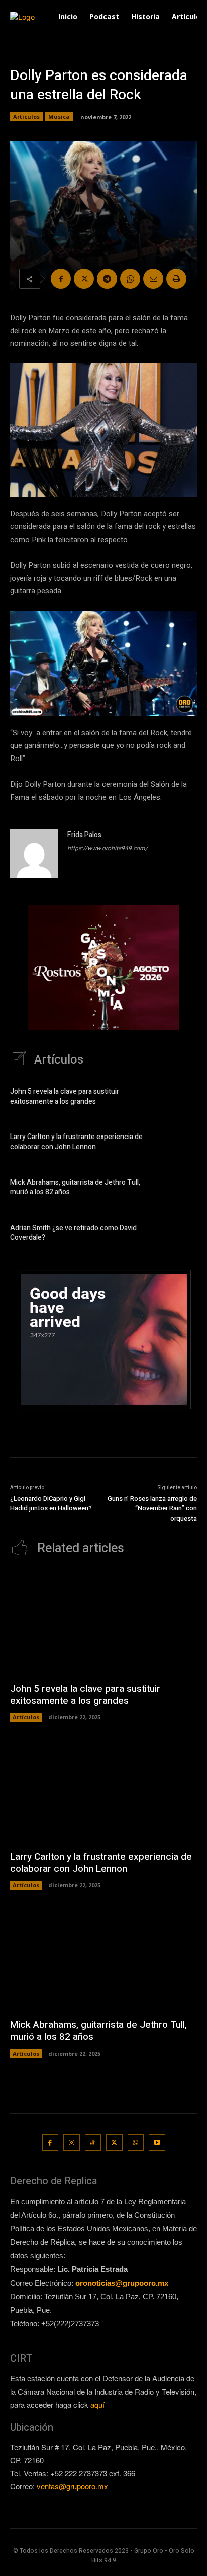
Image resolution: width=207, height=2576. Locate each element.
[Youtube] (157, 2142)
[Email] (153, 279)
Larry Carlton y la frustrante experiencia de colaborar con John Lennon (76, 1142)
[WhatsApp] (130, 279)
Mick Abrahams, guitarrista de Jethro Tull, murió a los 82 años (75, 1188)
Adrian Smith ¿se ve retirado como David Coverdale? (73, 1233)
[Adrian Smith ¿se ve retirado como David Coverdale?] (180, 1234)
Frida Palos (84, 835)
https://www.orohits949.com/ (108, 848)
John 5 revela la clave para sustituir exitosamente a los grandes (65, 1096)
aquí (97, 2405)
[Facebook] (61, 279)
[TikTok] (93, 2142)
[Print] (176, 279)
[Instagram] (72, 2142)
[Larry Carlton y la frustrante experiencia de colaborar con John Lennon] (180, 1144)
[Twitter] (84, 279)
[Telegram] (107, 279)
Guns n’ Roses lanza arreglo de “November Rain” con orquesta (152, 1508)
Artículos (26, 117)
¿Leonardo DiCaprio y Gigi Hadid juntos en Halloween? (51, 1504)
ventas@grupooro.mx (72, 2486)
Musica (59, 117)
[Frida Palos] (34, 854)
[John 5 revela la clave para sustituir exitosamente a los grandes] (180, 1098)
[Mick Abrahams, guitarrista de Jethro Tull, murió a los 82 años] (180, 1189)
